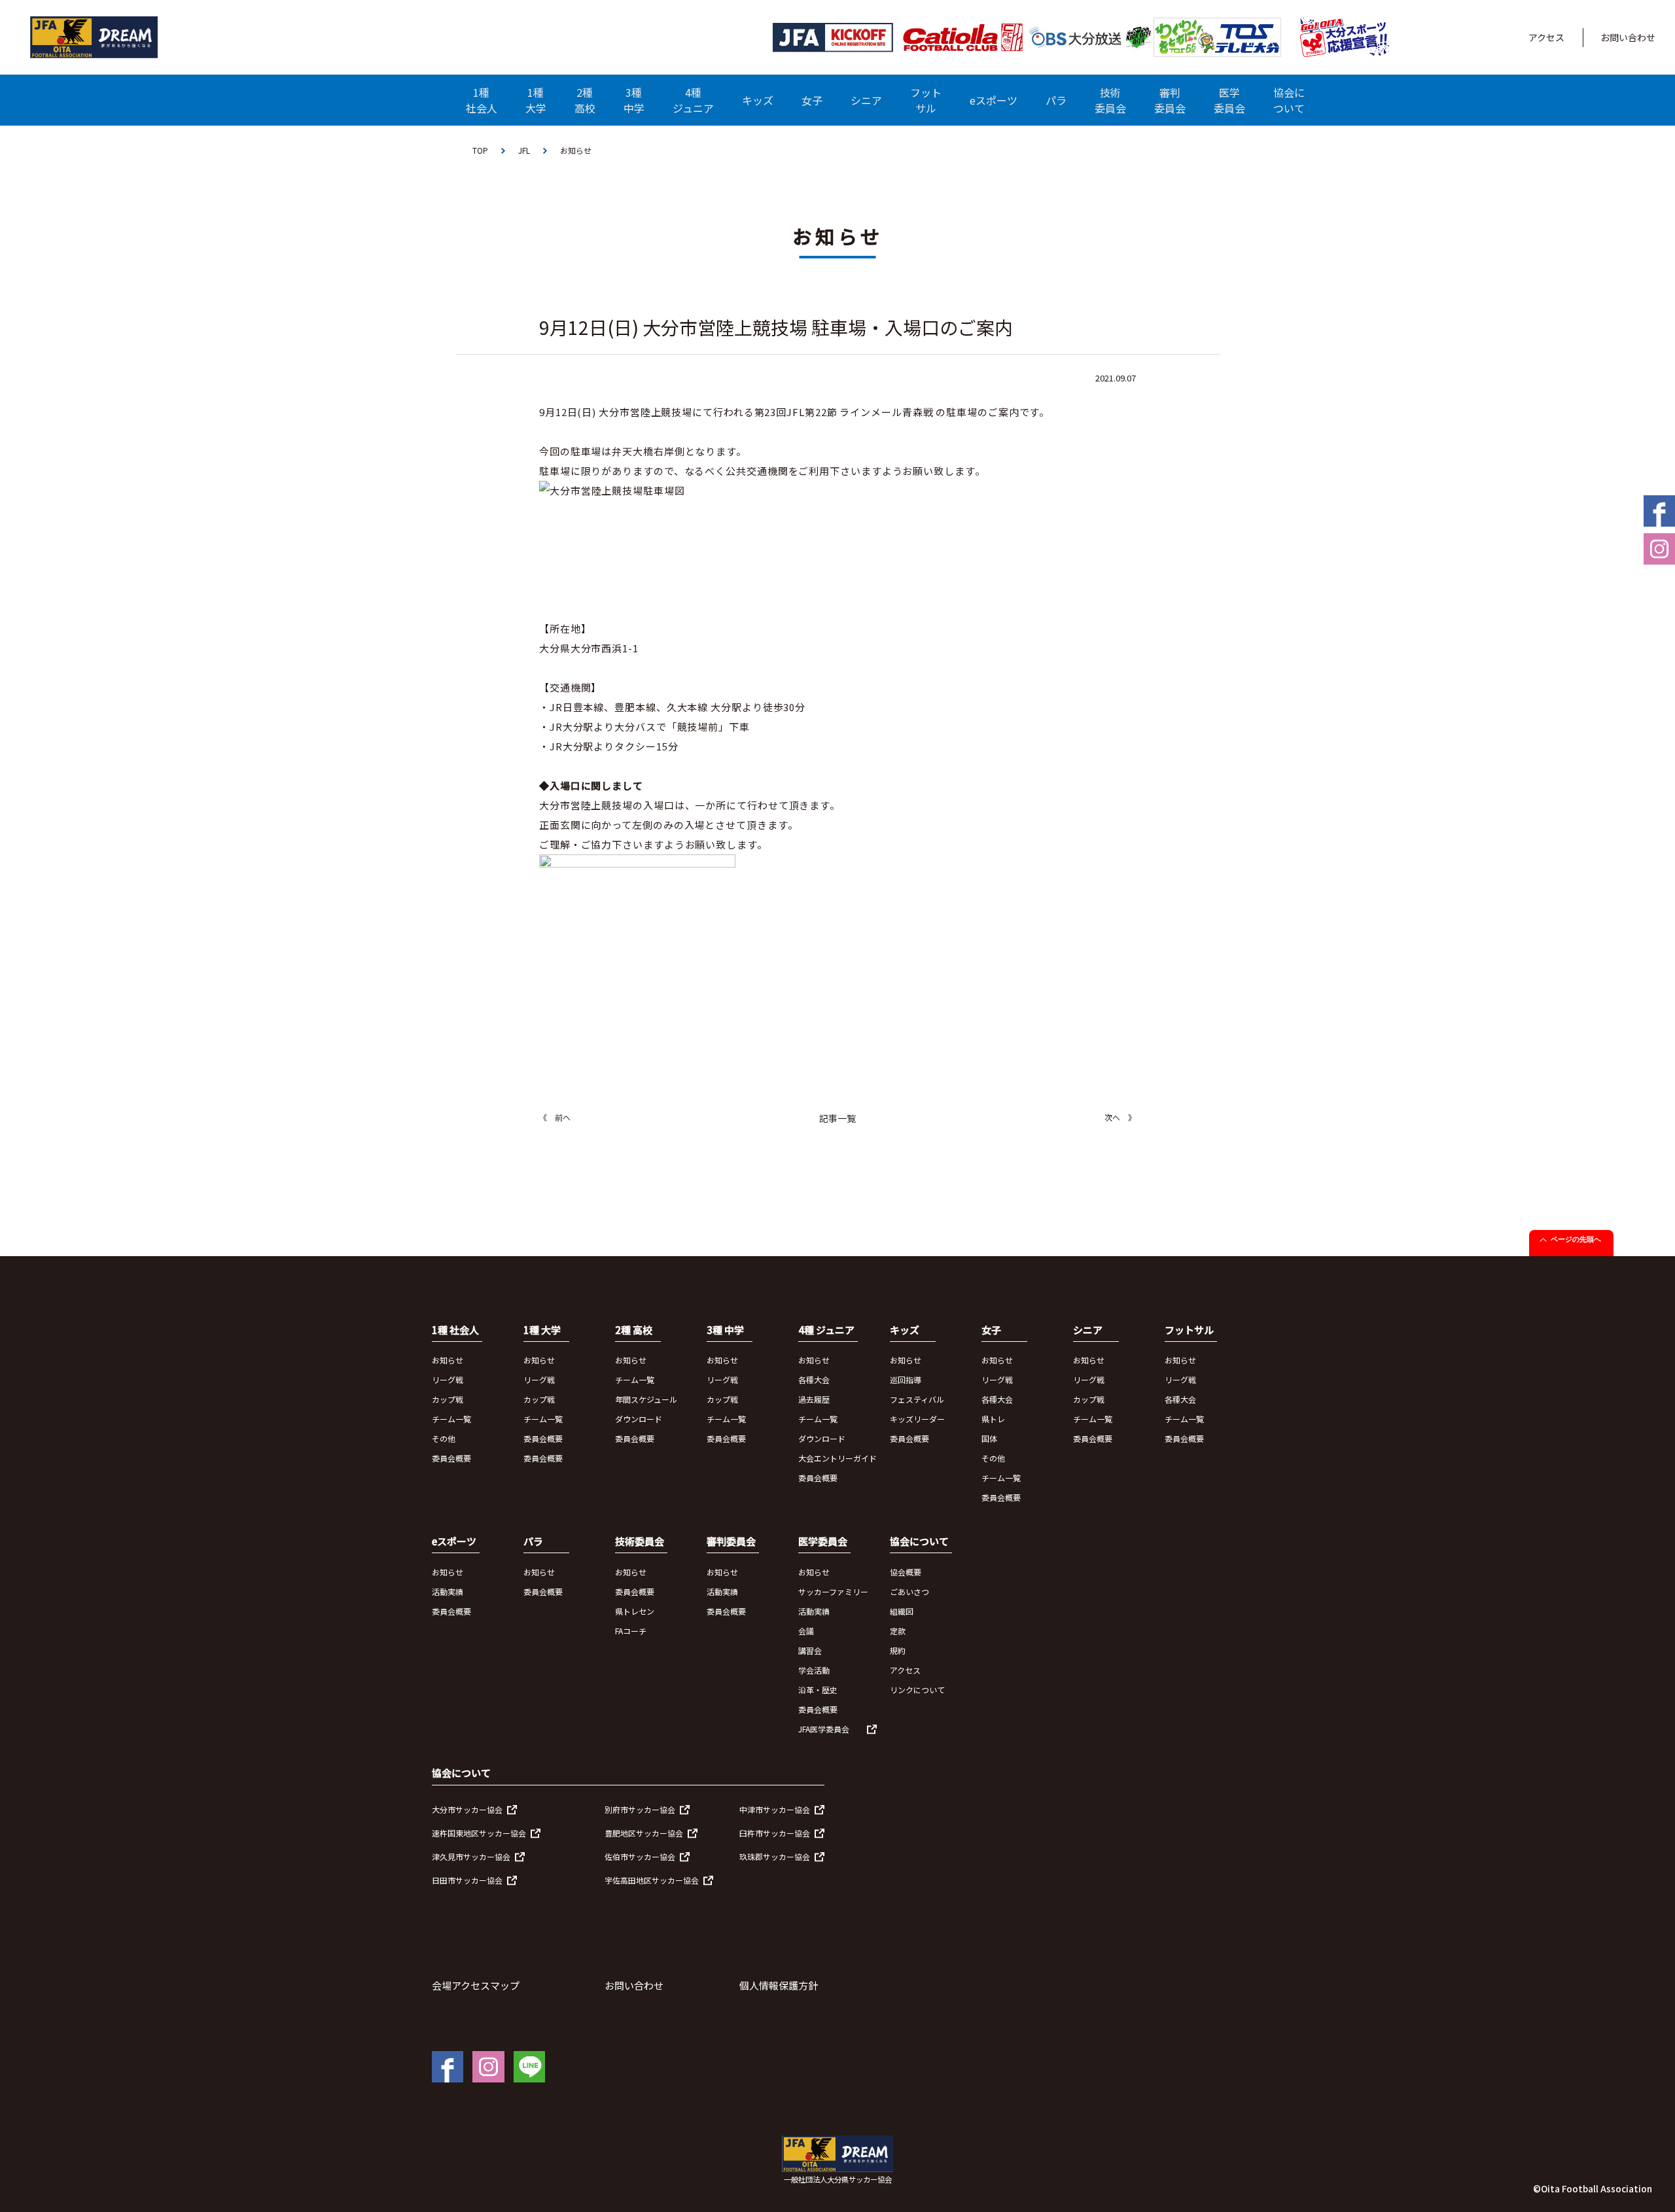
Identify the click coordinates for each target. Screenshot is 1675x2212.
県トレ (993, 1419)
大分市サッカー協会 (467, 1809)
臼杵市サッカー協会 (775, 1833)
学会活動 (814, 1670)
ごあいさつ (909, 1591)
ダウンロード (639, 1419)
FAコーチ (631, 1631)
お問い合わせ (1628, 37)
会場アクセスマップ (476, 1985)
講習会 (810, 1650)
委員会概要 (451, 1458)
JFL (524, 150)
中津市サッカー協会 (775, 1809)
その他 (444, 1438)
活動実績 (448, 1591)
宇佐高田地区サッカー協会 (652, 1880)
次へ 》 (1120, 1117)
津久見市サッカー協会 (471, 1856)
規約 (898, 1650)
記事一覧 (837, 1118)
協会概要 (906, 1572)
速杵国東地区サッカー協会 (479, 1833)
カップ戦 (448, 1399)
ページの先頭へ (1576, 1239)
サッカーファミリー (833, 1591)
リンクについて (917, 1690)
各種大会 (814, 1379)
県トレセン (635, 1611)
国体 (989, 1438)
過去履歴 (814, 1399)
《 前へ (555, 1117)
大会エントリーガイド (837, 1458)
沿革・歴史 (818, 1690)
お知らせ (448, 1360)
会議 (806, 1631)
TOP (480, 150)
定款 (898, 1631)
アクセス (1546, 37)
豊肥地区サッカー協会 (644, 1833)
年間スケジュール (646, 1399)
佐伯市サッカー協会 (640, 1856)
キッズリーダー (917, 1419)
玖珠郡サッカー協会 (775, 1856)
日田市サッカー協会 (467, 1880)
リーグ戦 (448, 1379)
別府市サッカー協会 (640, 1809)
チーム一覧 (451, 1419)
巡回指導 (906, 1379)
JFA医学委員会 (824, 1729)
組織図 (902, 1611)
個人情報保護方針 (779, 1985)
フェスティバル (917, 1399)
